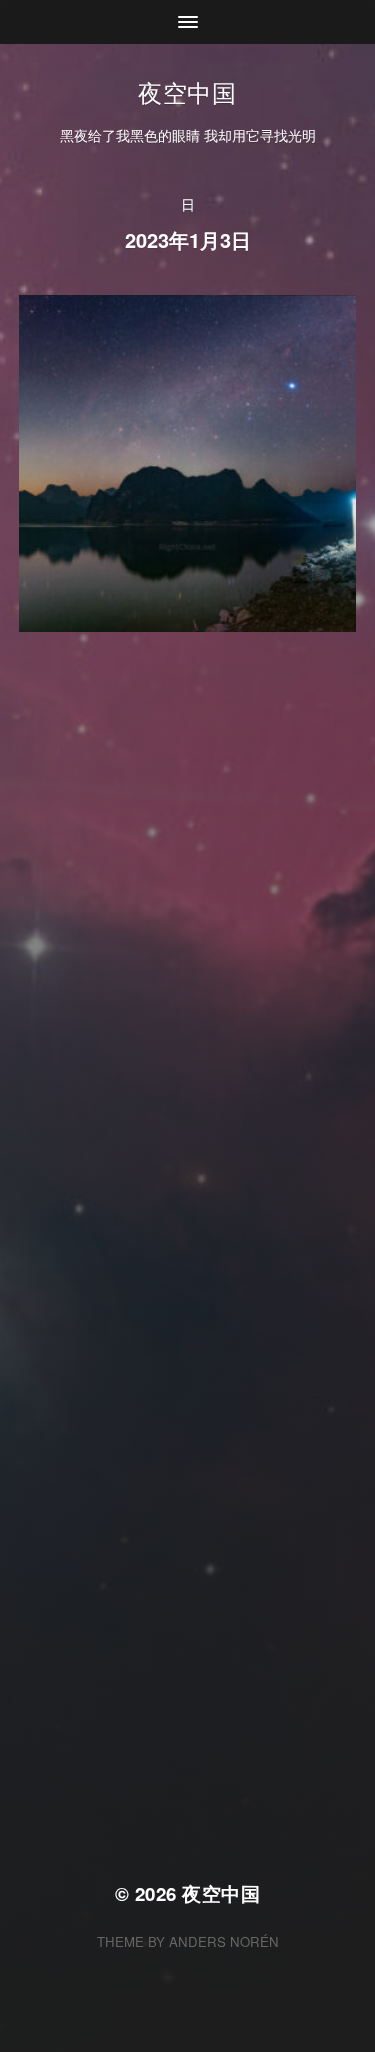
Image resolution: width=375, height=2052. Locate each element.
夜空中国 (187, 91)
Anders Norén (224, 1941)
